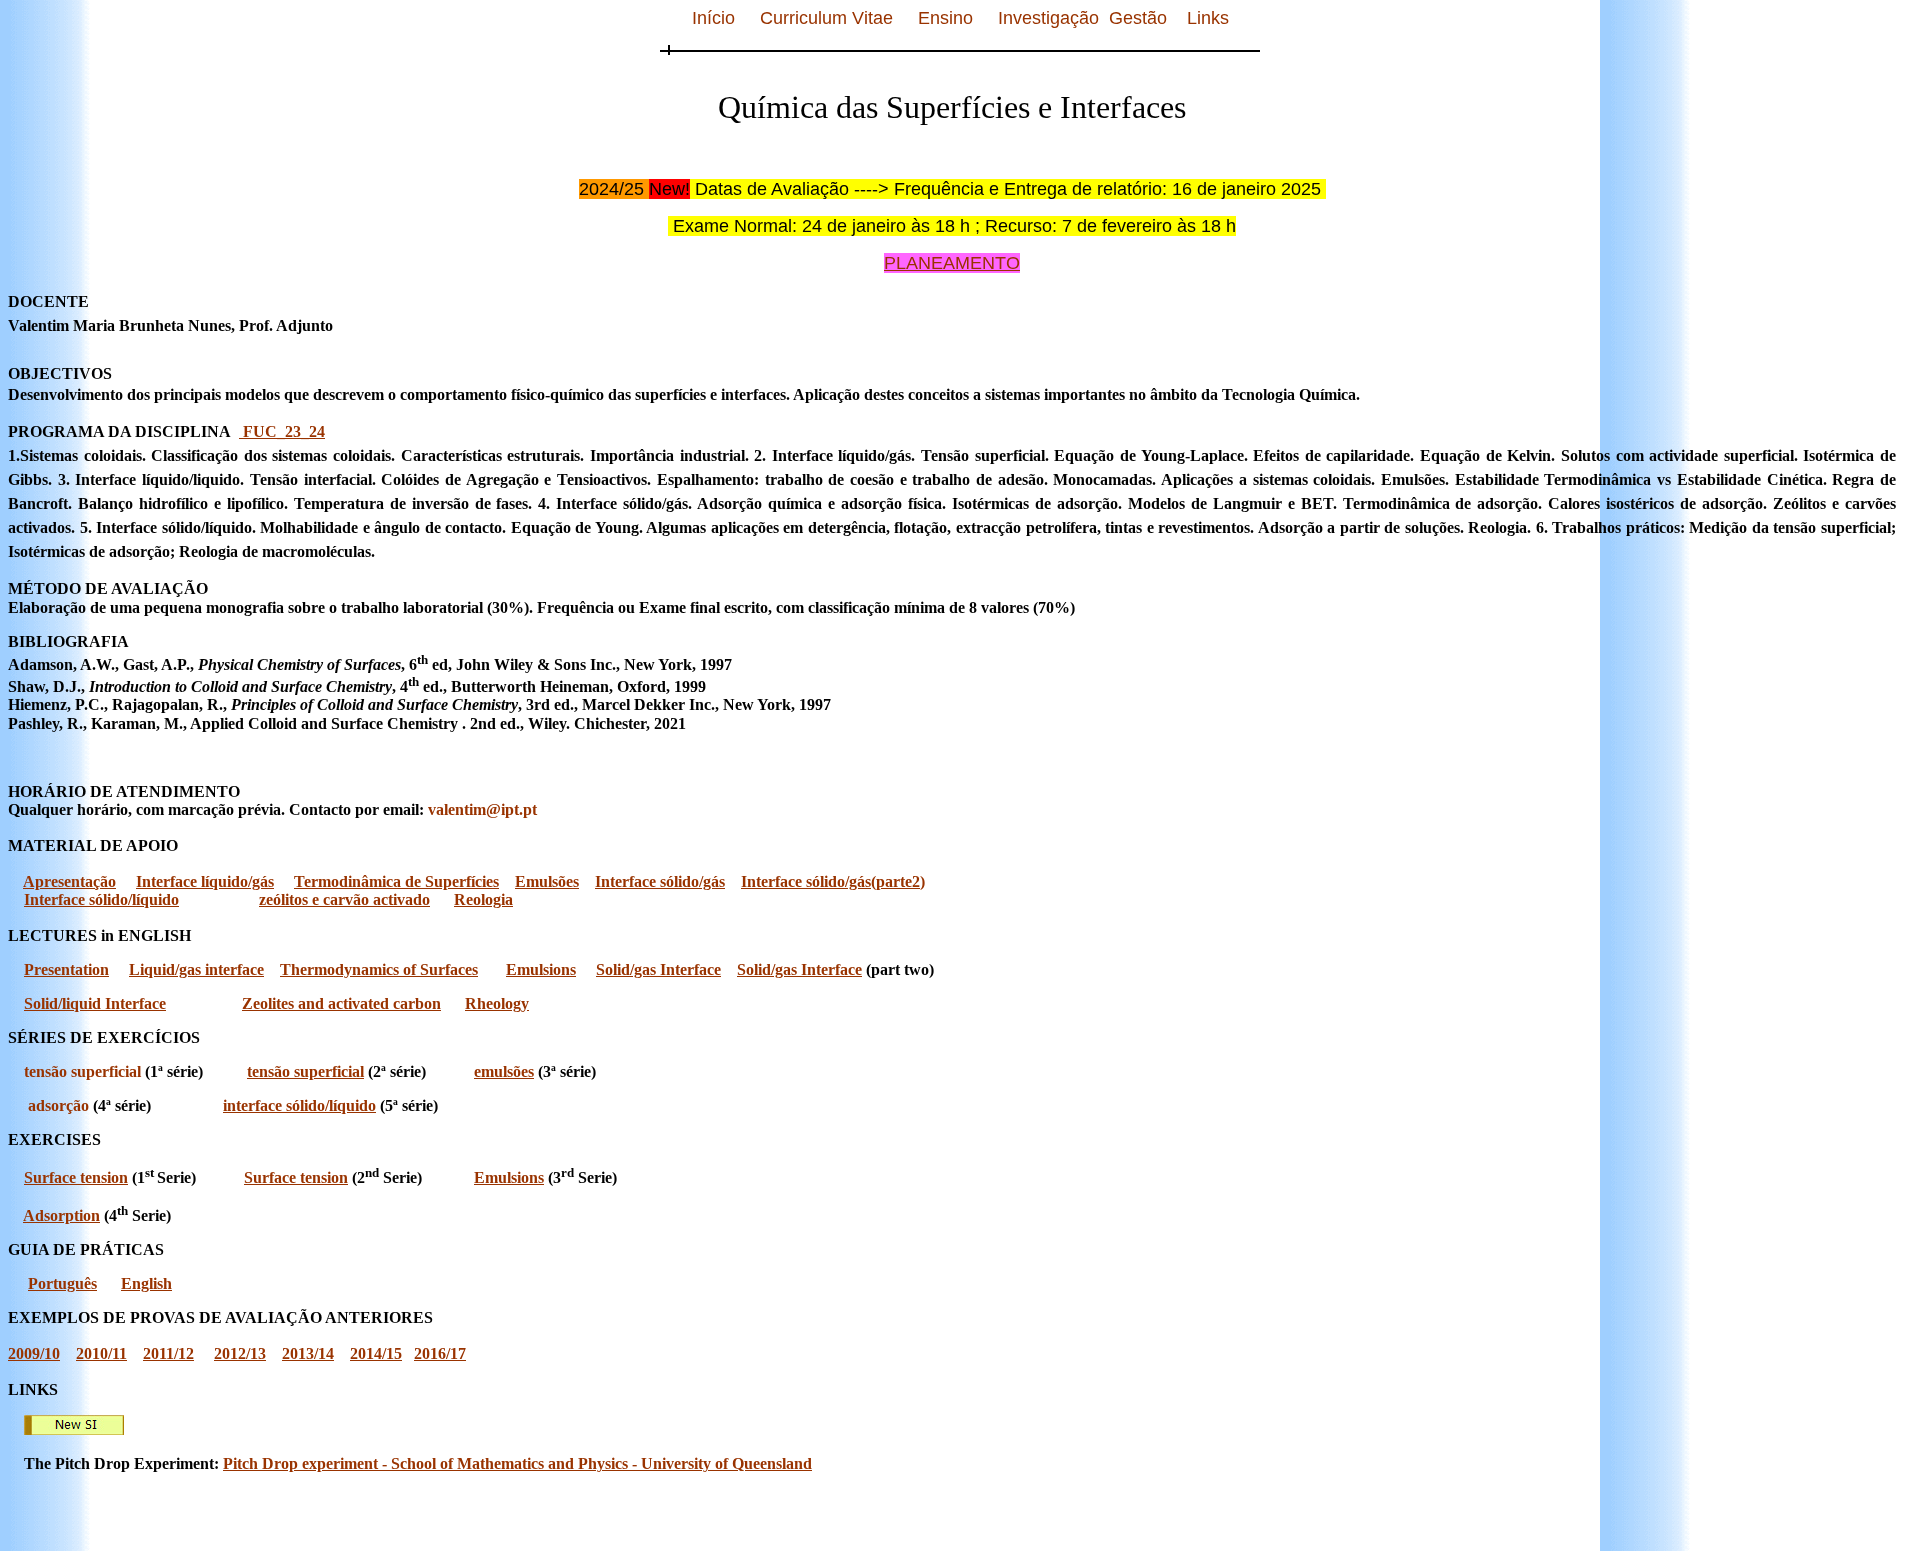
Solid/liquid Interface (95, 1003)
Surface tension (76, 1177)
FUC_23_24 (282, 431)
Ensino (945, 18)
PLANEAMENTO (952, 263)
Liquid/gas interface (196, 969)
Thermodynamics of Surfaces (379, 969)
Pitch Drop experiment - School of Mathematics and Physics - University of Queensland (517, 1463)
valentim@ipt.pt (482, 809)
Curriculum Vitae (826, 18)
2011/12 (168, 1353)
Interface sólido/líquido (101, 899)
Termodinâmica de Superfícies (396, 881)
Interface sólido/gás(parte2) (833, 881)
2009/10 (34, 1353)
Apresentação (69, 881)
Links (1208, 18)
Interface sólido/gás (660, 881)
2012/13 (240, 1353)
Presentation (66, 969)
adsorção (58, 1105)
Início (713, 18)
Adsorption (61, 1215)
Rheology (497, 1003)
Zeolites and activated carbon (341, 1003)
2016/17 (440, 1353)
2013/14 (308, 1353)
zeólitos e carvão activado (344, 899)
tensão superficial (82, 1071)
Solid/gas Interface (658, 969)
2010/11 (101, 1353)
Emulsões (547, 881)
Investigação (1048, 18)
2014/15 (376, 1353)
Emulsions (541, 969)
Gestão (1138, 18)
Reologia (483, 899)
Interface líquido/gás (205, 881)
